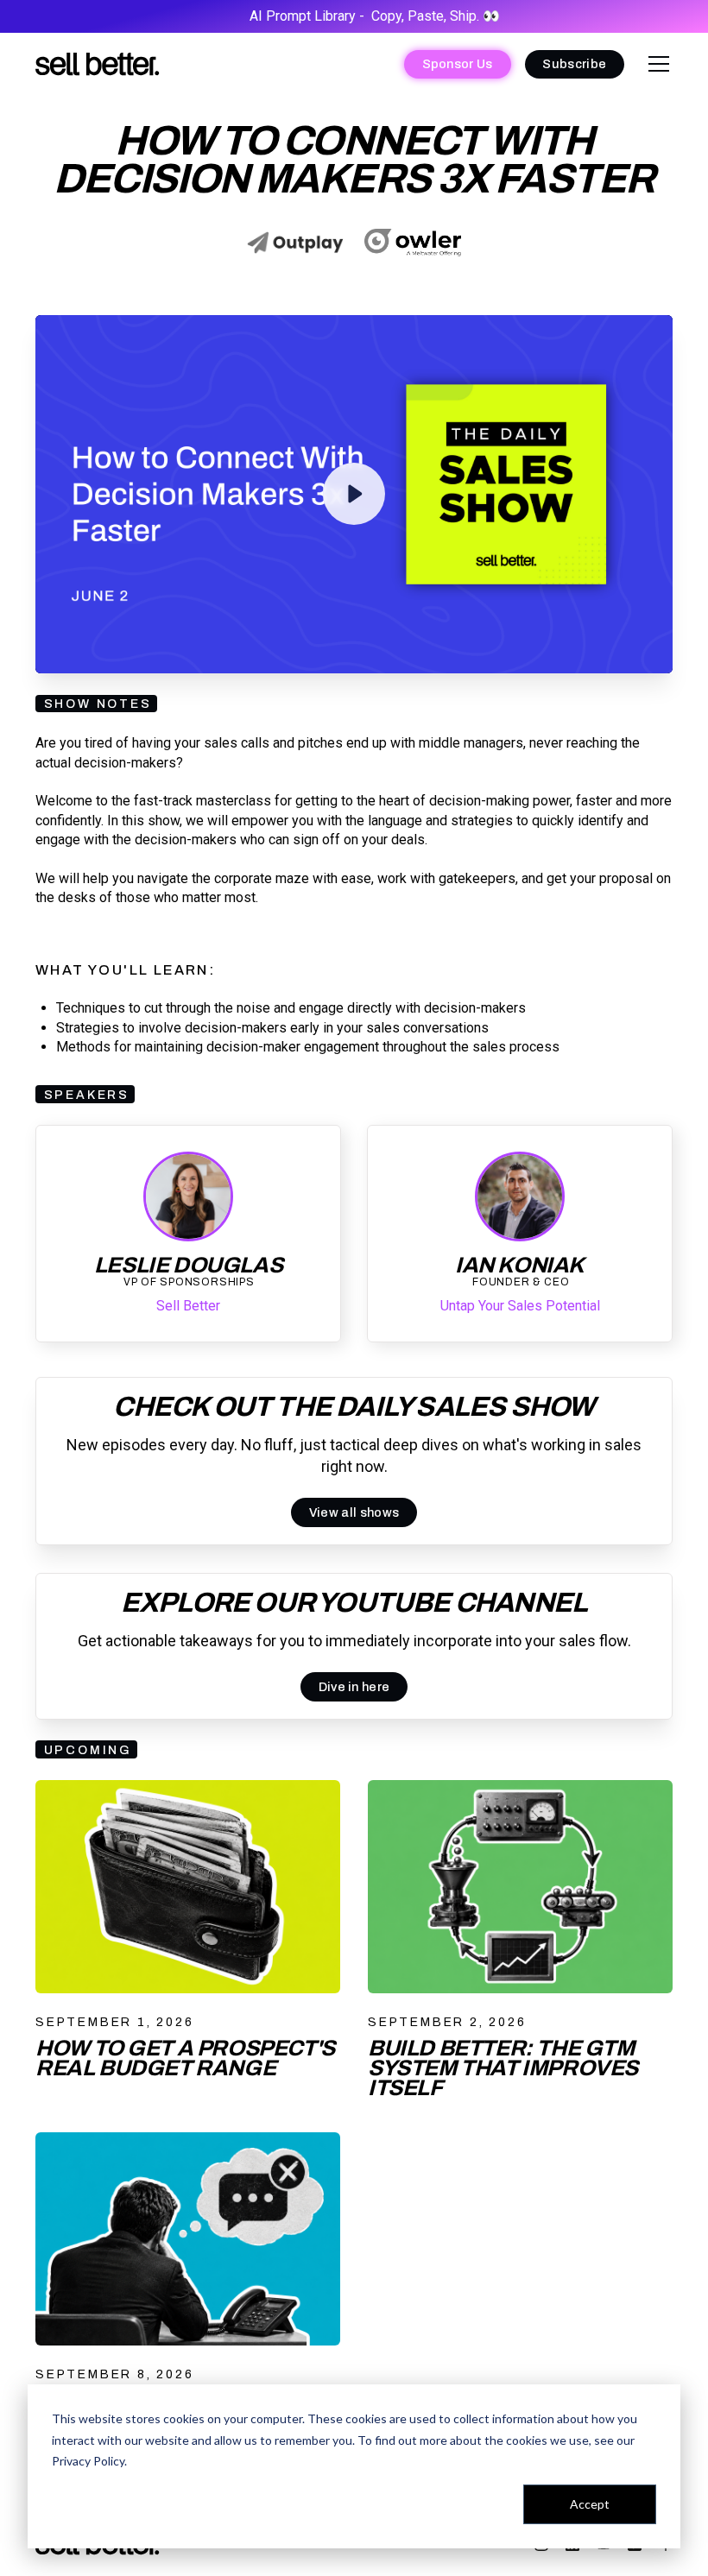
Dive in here (354, 1687)
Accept (590, 2504)
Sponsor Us (458, 64)
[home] (98, 64)
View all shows (354, 1512)
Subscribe (574, 64)
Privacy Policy (88, 2461)
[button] (655, 64)
